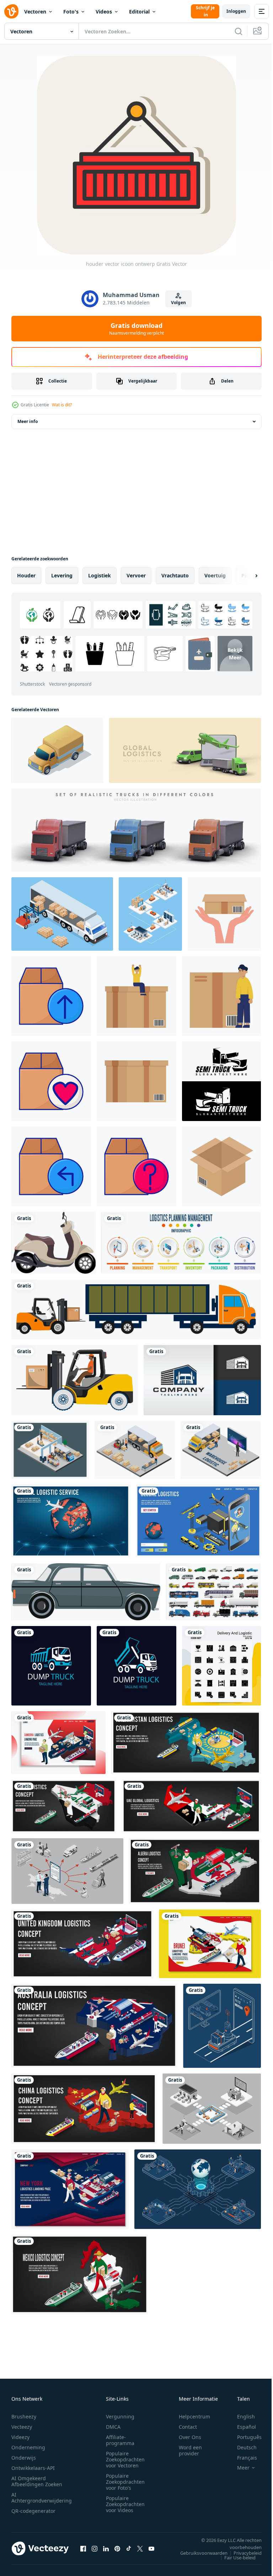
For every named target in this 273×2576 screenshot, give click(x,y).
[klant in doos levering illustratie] (136, 996)
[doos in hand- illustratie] (224, 914)
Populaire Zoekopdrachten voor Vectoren (125, 2459)
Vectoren (35, 12)
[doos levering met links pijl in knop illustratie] (51, 1166)
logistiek (100, 575)
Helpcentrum (194, 2416)
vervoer (136, 575)
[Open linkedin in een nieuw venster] (106, 2548)
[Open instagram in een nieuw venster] (95, 2548)
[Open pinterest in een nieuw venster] (117, 2548)
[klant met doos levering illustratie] (221, 996)
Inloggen (236, 11)
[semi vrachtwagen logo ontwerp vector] (221, 1081)
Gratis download (136, 329)
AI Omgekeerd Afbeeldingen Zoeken (37, 2481)
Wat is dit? (62, 405)
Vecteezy (22, 2427)
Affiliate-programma (120, 2440)
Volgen (178, 303)
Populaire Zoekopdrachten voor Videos (125, 2504)
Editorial (139, 12)
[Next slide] (245, 576)
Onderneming (28, 2447)
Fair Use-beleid (235, 2558)
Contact (188, 2427)
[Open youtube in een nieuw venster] (151, 2548)
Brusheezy (24, 2416)
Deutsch (242, 2447)
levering (62, 575)
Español (241, 2427)
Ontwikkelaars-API (33, 2468)
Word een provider (190, 2450)
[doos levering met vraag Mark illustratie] (136, 1166)
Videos (104, 12)
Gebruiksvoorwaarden (199, 2553)
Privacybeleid (242, 2553)
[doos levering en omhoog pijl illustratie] (51, 996)
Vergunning (120, 2416)
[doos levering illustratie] (136, 1081)
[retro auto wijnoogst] (86, 1592)
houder (26, 575)
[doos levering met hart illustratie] (51, 1081)
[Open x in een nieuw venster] (140, 2548)
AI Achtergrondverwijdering (42, 2498)
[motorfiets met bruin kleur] (53, 1243)
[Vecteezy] (11, 11)
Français (242, 2458)
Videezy (20, 2437)
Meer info (28, 421)
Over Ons (190, 2437)
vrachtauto (175, 575)
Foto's (71, 12)
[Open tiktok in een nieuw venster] (129, 2548)
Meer (238, 2468)
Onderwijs (24, 2458)
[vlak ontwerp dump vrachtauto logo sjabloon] (51, 1666)
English (241, 2416)
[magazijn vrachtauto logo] (202, 1380)
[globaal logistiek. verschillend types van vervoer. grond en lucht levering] (185, 750)
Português (244, 2437)
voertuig (215, 575)
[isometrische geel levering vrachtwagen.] (57, 750)
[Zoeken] (239, 31)
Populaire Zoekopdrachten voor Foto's (125, 2482)
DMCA (113, 2427)
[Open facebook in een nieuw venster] (83, 2548)
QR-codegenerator (33, 2511)
